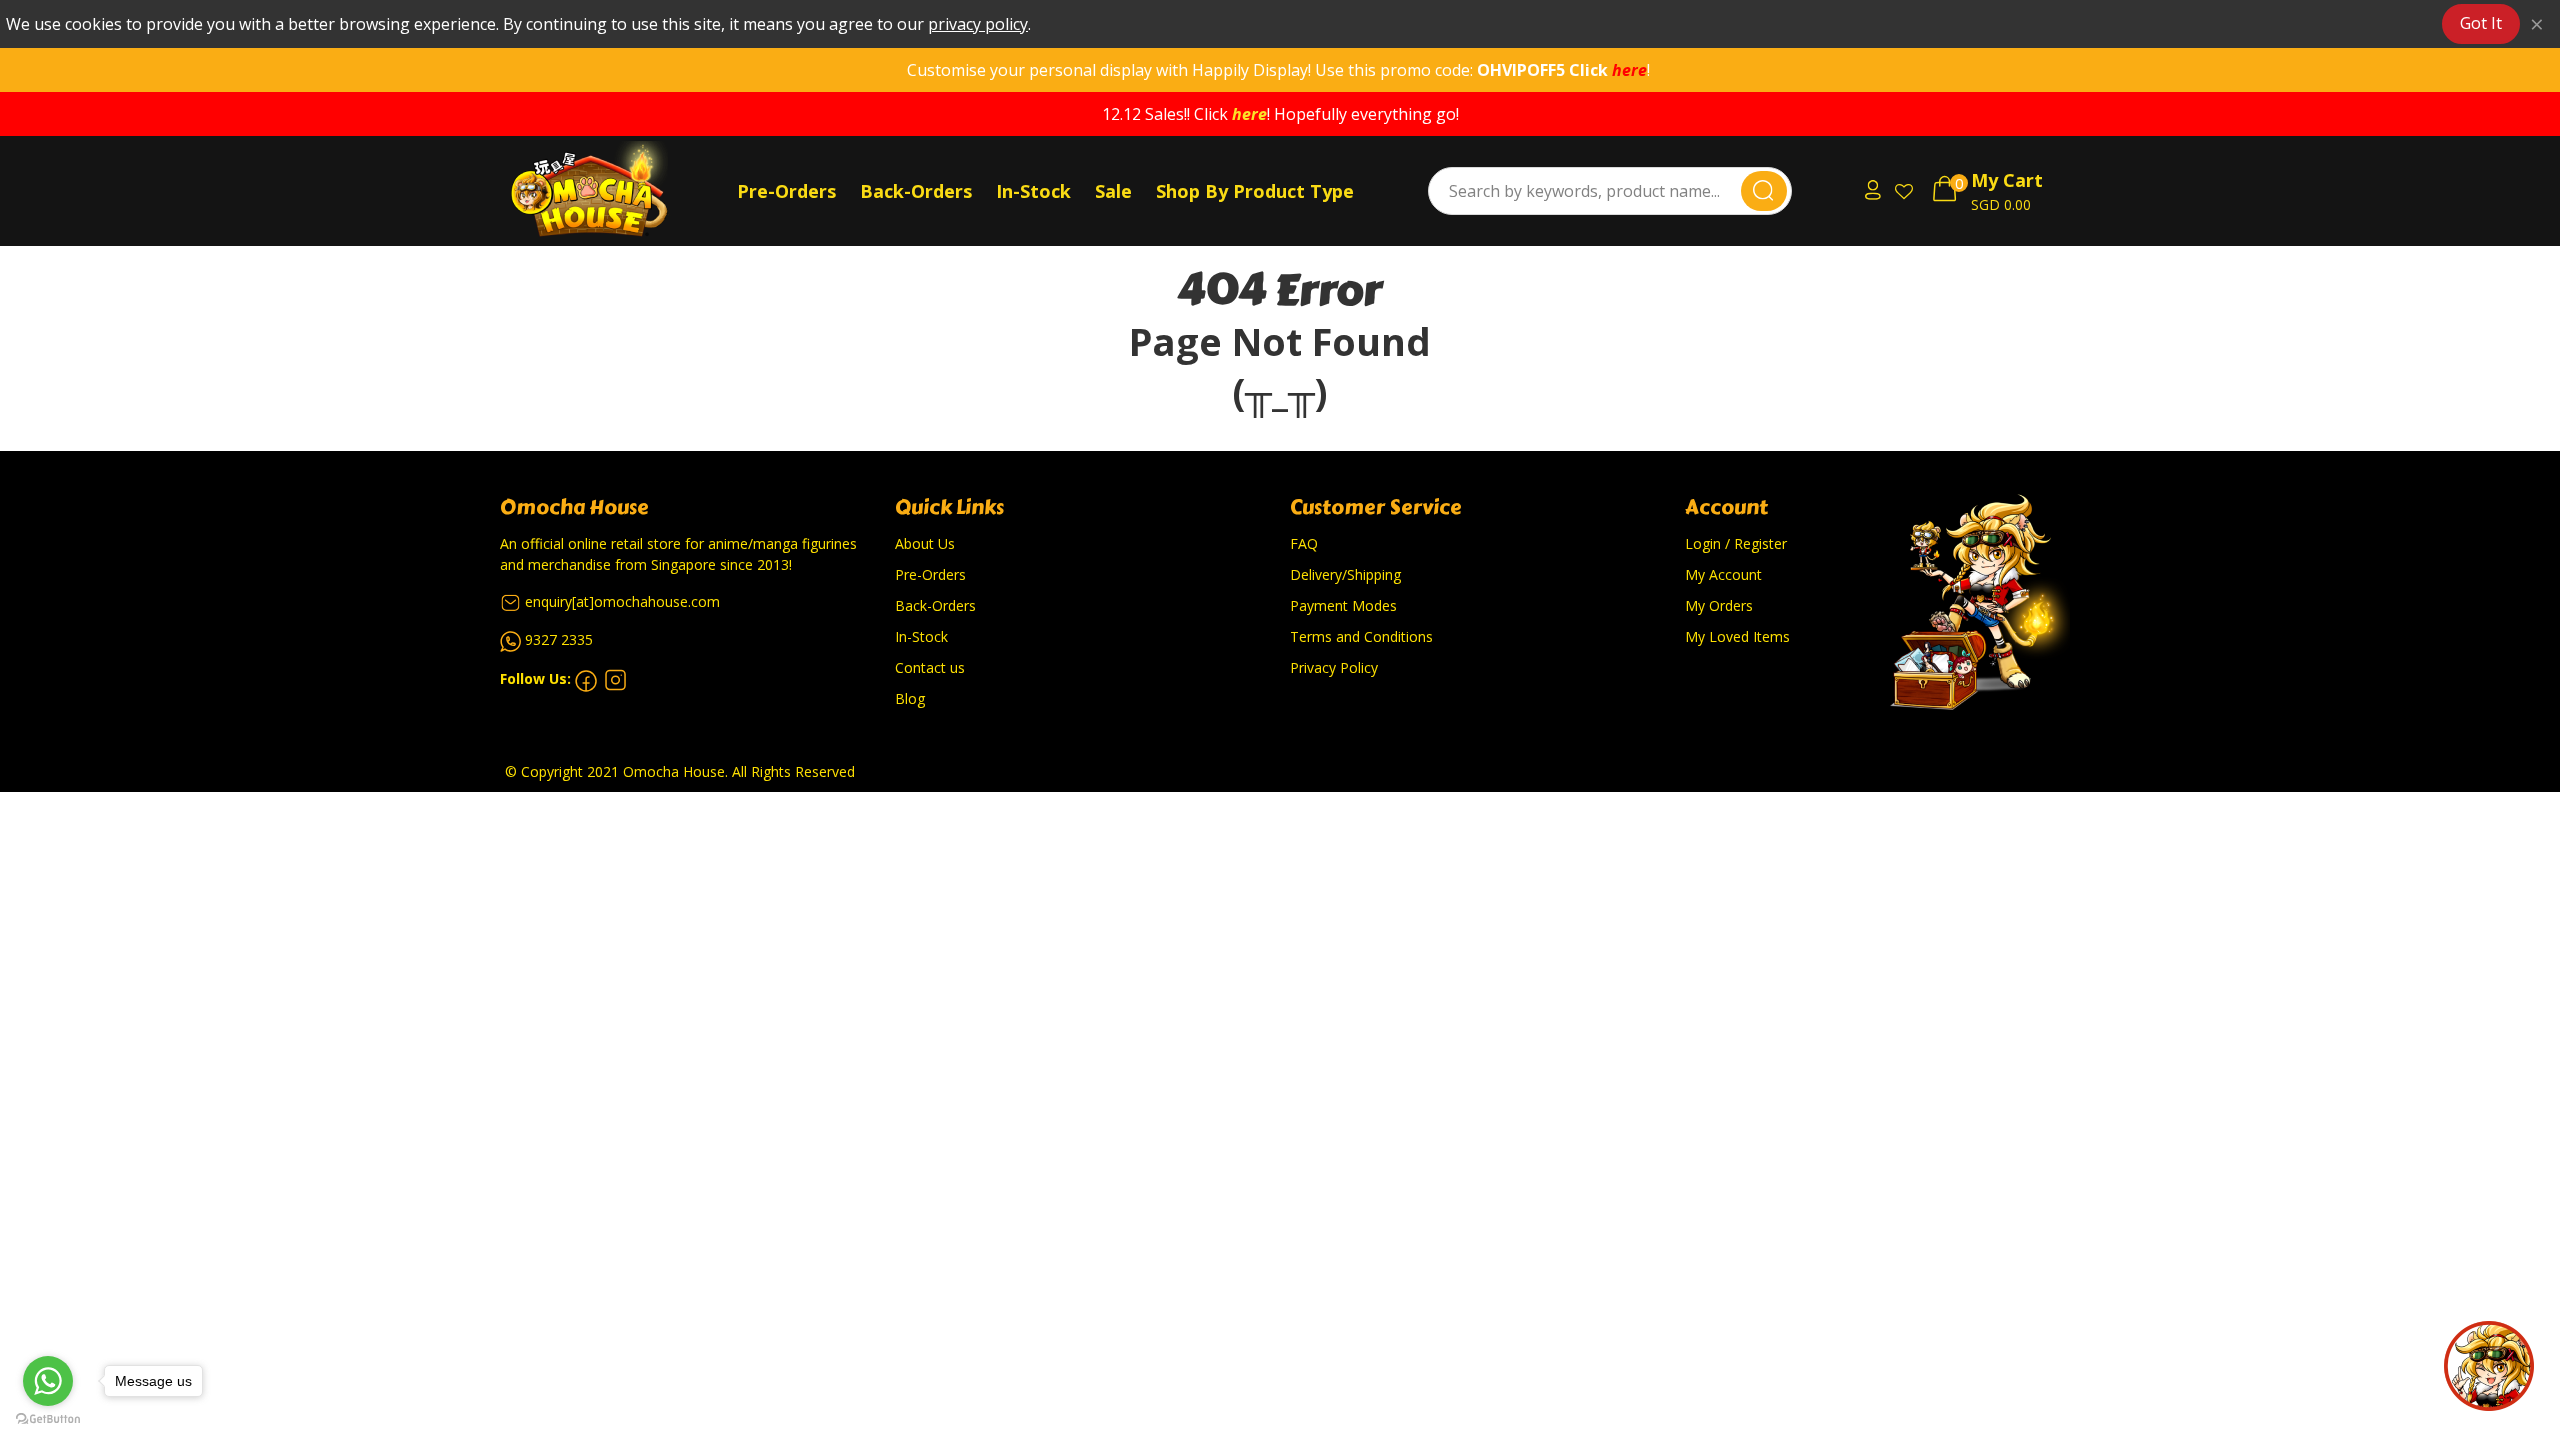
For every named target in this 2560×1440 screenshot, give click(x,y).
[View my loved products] (1906, 190)
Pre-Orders (786, 191)
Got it (2481, 23)
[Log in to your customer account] (1870, 191)
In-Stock (1033, 191)
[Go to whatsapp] (48, 1381)
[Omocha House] (615, 191)
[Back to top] (2489, 1366)
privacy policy (978, 24)
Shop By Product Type (1255, 191)
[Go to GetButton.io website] (48, 1419)
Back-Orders (916, 191)
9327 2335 (559, 639)
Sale (1113, 191)
